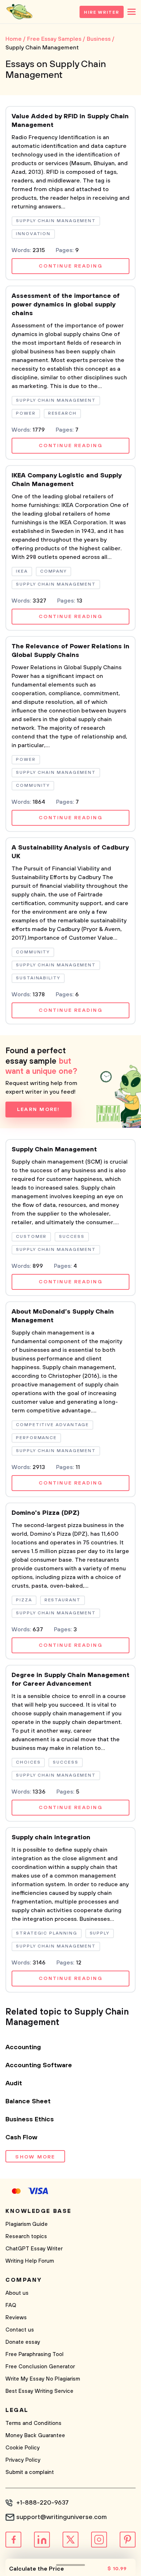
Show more (35, 2157)
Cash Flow (21, 2138)
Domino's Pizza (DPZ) (46, 1513)
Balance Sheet (28, 2101)
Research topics (26, 2237)
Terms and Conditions (33, 2423)
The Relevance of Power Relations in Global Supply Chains (70, 651)
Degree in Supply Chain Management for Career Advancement (70, 1680)
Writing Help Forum (30, 2261)
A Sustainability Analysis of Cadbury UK (70, 852)
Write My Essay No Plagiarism (43, 2379)
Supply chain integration (51, 1838)
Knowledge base (39, 2211)
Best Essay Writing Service (39, 2391)
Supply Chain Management (54, 1150)
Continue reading (70, 266)
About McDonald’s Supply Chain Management (63, 1316)
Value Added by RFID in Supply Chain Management (70, 121)
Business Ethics (30, 2120)
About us (17, 2293)
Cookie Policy (23, 2448)
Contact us (20, 2330)
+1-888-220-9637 (42, 2503)
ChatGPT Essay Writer (34, 2249)
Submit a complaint (30, 2472)
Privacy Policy (23, 2460)
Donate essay (23, 2342)
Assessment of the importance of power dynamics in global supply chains (66, 305)
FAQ (11, 2305)
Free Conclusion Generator (40, 2367)
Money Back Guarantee (35, 2436)
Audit (14, 2083)
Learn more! (39, 1110)
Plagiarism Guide (27, 2224)
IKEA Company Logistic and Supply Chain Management (67, 480)
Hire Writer (102, 12)
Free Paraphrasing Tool (35, 2354)
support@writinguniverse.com (61, 2517)
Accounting (23, 2047)
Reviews (16, 2318)
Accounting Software (39, 2065)
